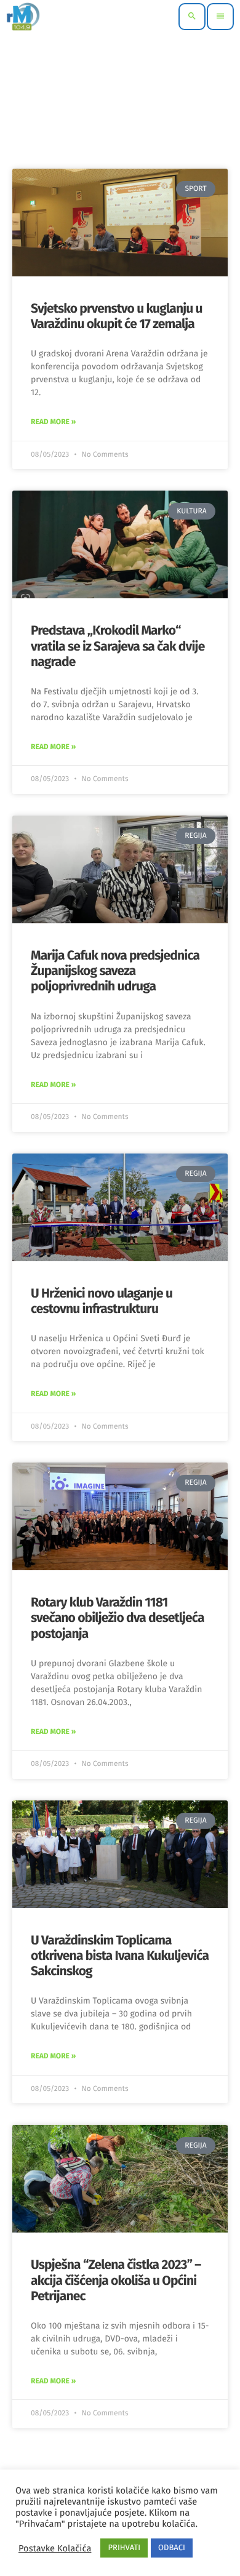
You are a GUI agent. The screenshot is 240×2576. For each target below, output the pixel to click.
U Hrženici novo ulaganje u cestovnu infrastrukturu (102, 1301)
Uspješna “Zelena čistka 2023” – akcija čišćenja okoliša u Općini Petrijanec (116, 2280)
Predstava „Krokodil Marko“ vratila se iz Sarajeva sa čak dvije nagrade (118, 646)
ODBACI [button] (172, 2548)
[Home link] (23, 17)
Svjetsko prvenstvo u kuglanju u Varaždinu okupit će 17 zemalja (117, 316)
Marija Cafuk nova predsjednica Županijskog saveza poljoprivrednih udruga (115, 971)
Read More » (53, 422)
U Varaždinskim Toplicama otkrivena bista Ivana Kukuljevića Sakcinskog (120, 1956)
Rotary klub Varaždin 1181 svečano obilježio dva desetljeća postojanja (118, 1618)
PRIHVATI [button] (124, 2548)
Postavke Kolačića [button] (55, 2548)
